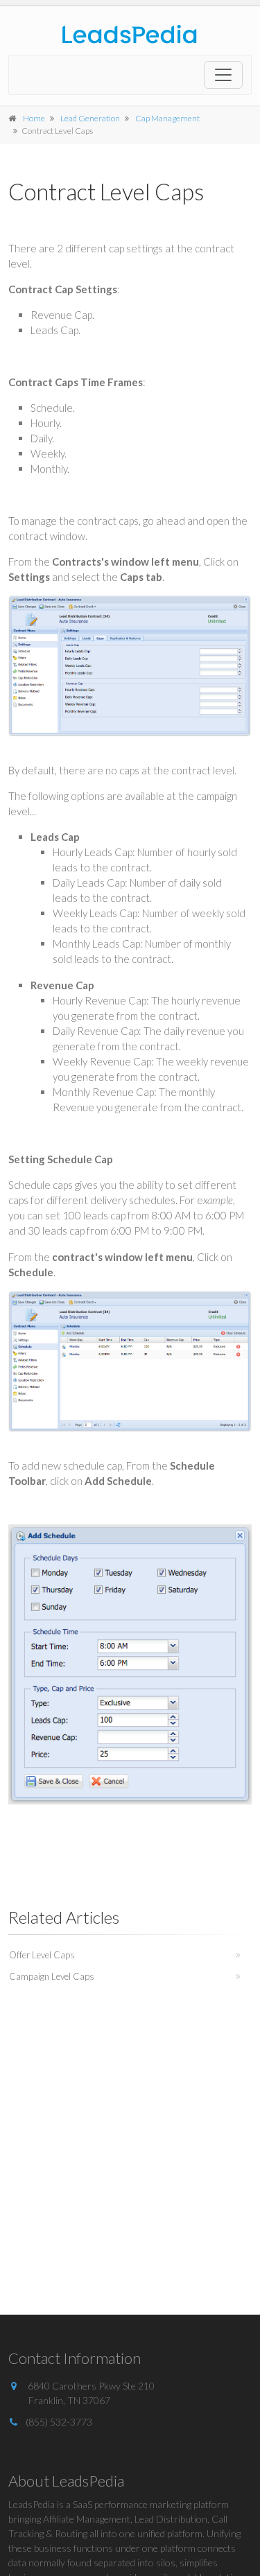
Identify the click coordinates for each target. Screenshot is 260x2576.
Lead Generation (90, 118)
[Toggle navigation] (223, 75)
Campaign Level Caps (52, 1976)
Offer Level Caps (42, 1955)
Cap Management (167, 118)
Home (34, 118)
